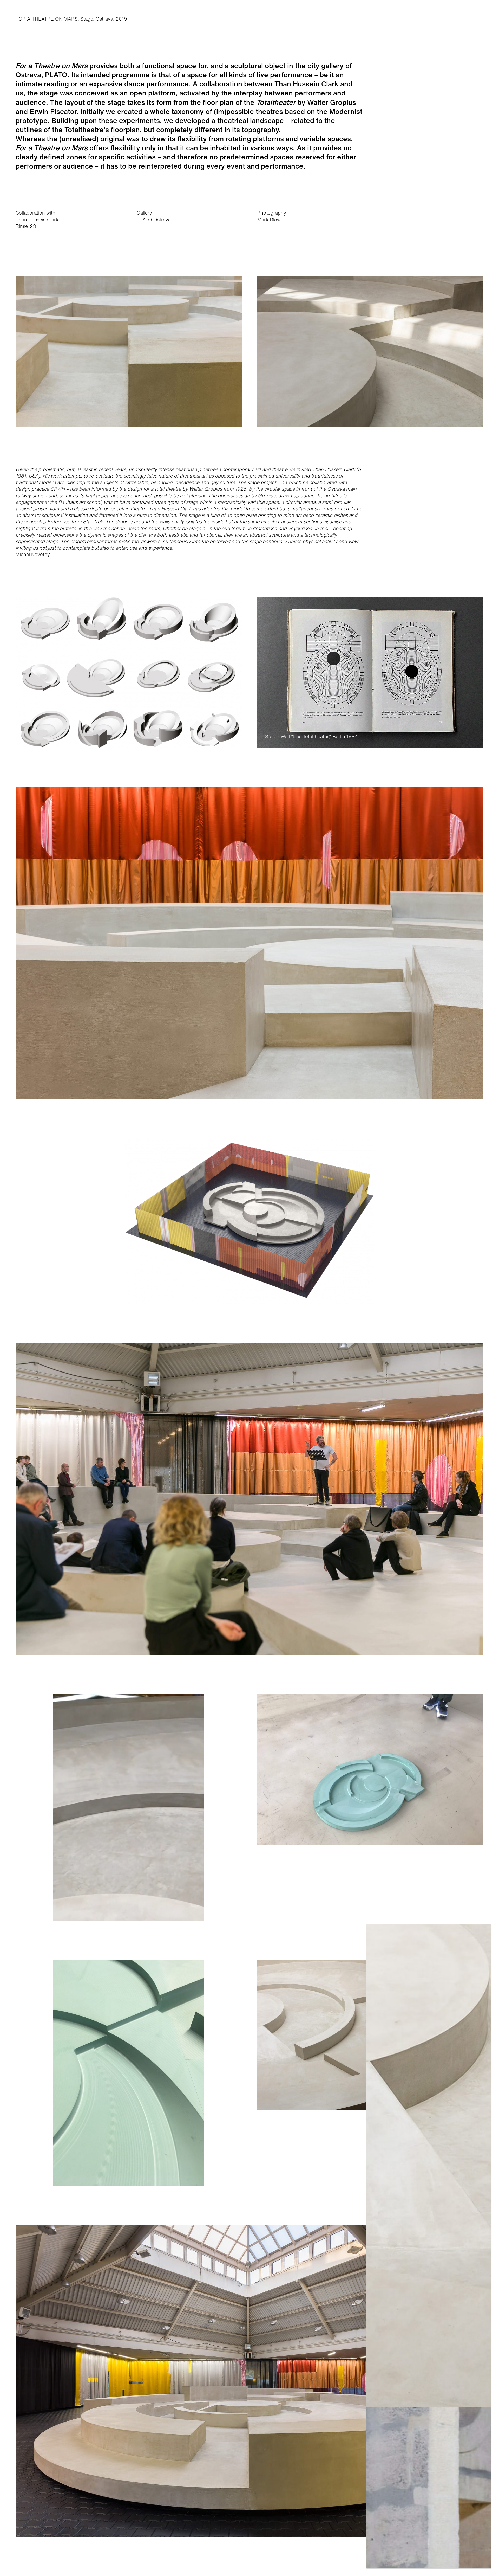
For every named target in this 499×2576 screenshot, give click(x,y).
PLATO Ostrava (154, 220)
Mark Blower (271, 220)
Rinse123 (26, 226)
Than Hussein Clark (37, 220)
